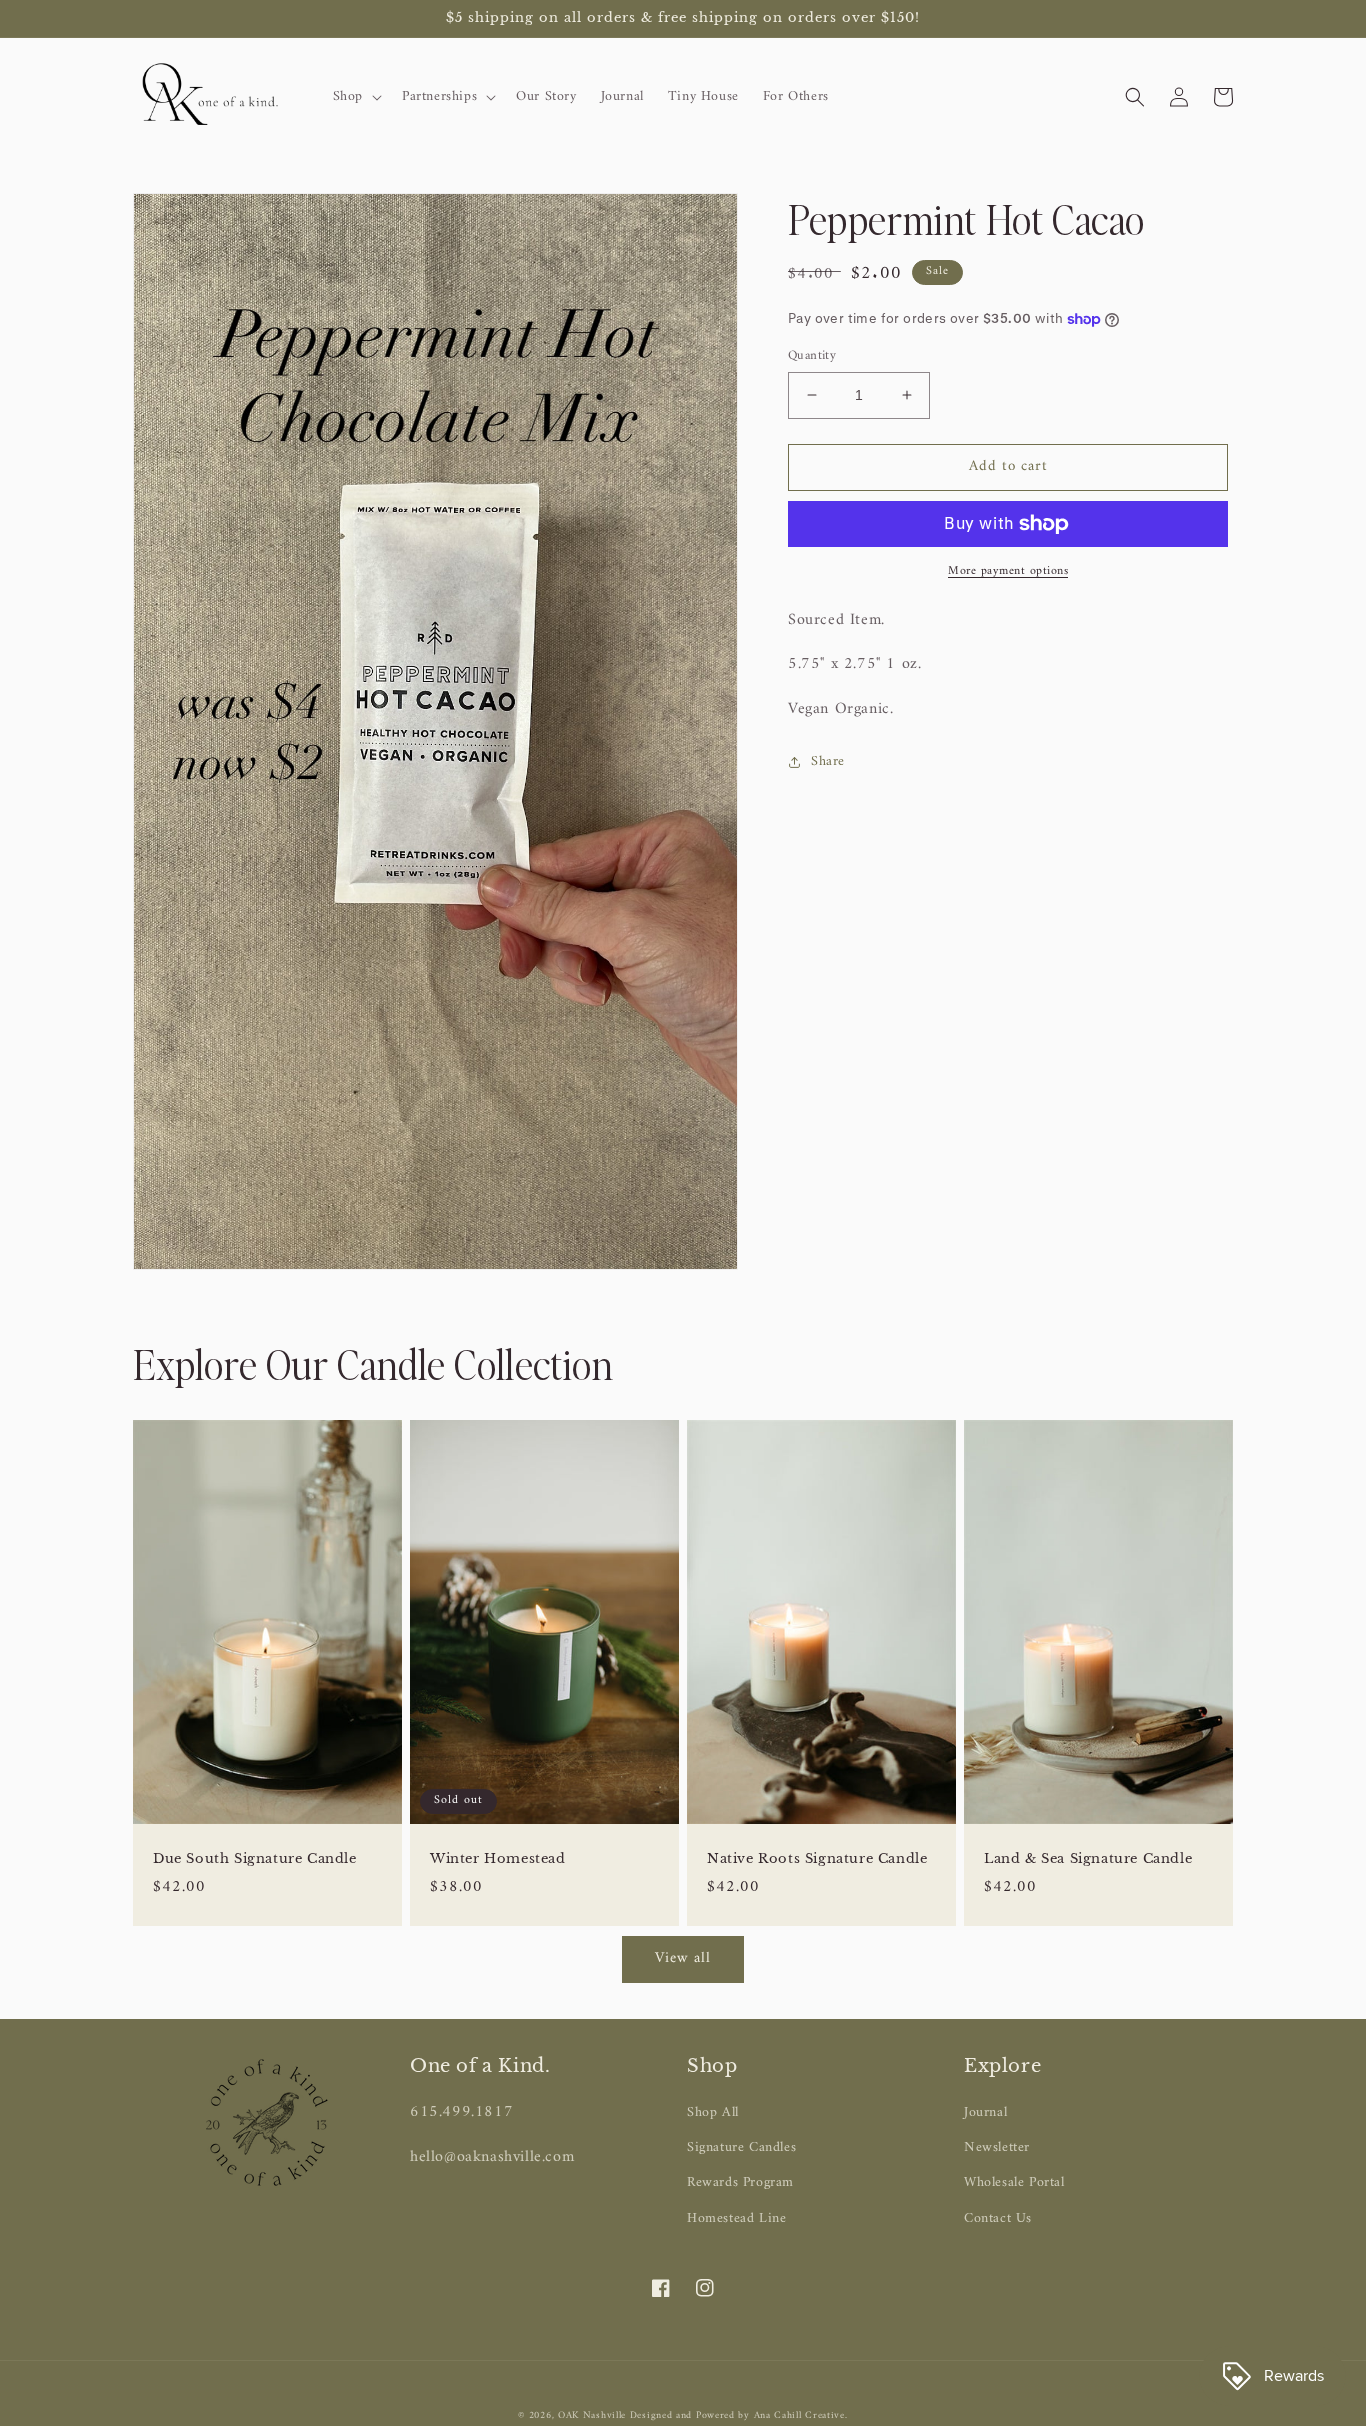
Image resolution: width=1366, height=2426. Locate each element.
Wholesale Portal (1014, 2182)
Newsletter (997, 2147)
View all (683, 1958)
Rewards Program (740, 2182)
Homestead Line (736, 2218)
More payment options (1008, 572)
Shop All (713, 2112)
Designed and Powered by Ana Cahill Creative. (739, 2415)
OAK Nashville (594, 2415)
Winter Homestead (498, 1859)
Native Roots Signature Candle (817, 1859)
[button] (355, 97)
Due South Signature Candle (255, 1859)
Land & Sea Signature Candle (1088, 1859)
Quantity (812, 356)
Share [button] (828, 761)
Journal (985, 2112)
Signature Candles (741, 2147)
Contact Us (998, 2218)
